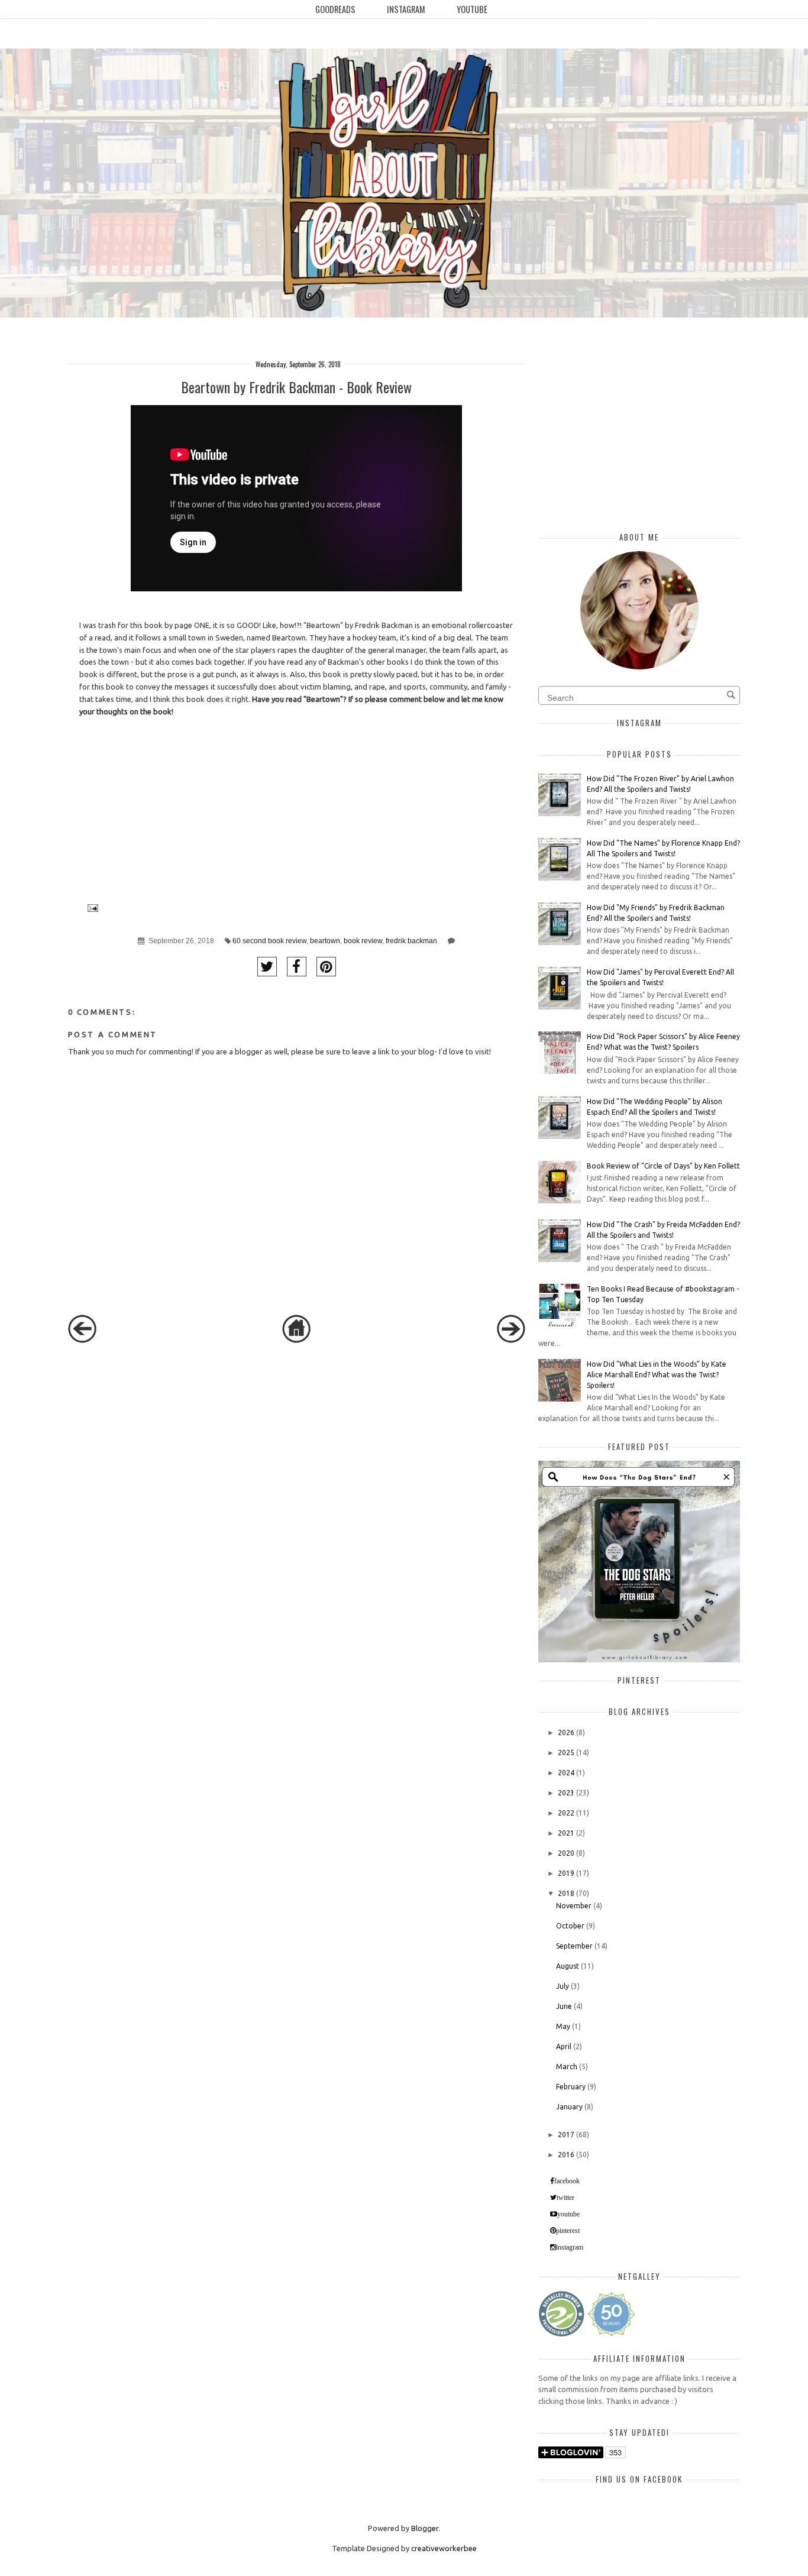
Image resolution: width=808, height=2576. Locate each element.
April (564, 2046)
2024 (566, 1773)
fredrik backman (411, 941)
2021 (566, 1833)
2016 (566, 2155)
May (563, 2026)
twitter (565, 2198)
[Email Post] (91, 907)
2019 (566, 1873)
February (571, 2087)
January (569, 2107)
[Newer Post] (82, 1340)
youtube (568, 2214)
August (568, 1966)
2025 (566, 1753)
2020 (566, 1853)
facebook (567, 2181)
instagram (570, 2247)
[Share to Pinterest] (326, 967)
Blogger (425, 2528)
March (567, 2067)
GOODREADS (335, 9)
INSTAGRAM (406, 9)
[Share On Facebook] (297, 967)
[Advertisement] (157, 1449)
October (570, 1926)
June (564, 2006)
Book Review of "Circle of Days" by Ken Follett (663, 1166)
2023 (566, 1793)
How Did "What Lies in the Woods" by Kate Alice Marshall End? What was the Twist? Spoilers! (657, 1375)
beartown (325, 941)
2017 (566, 2135)
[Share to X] (267, 967)
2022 (566, 1813)
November (574, 1906)
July (563, 1986)
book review (363, 941)
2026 (566, 1732)
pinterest (568, 2231)
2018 (566, 1893)
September (574, 1946)
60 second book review (269, 941)
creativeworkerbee (444, 2548)
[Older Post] (511, 1340)
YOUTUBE (472, 9)
